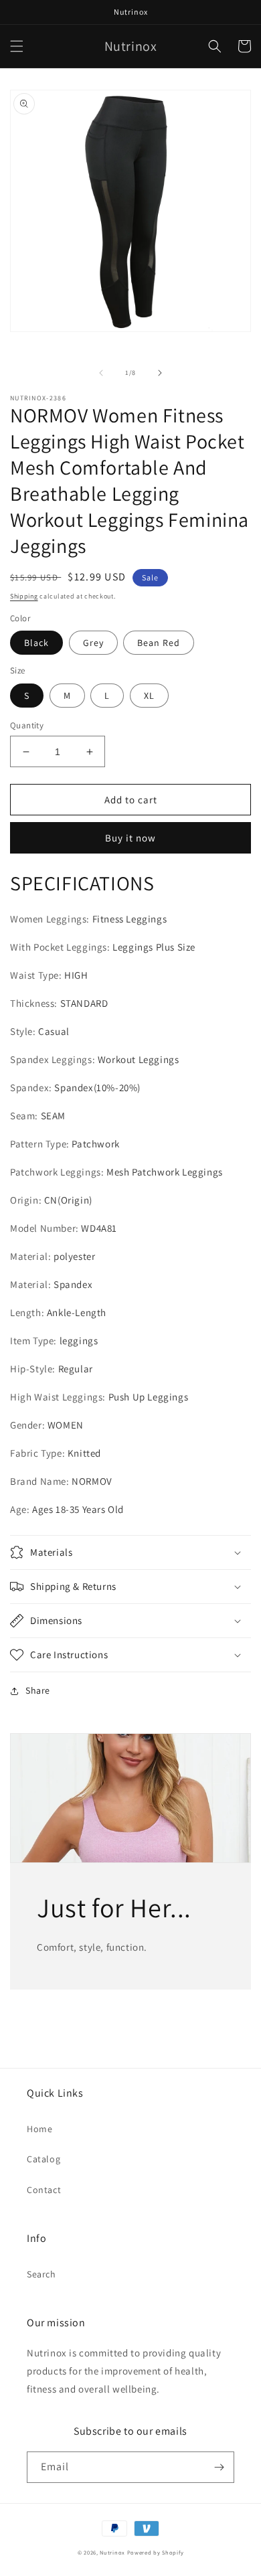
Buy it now (130, 838)
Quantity (27, 725)
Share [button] (38, 1690)
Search (41, 2274)
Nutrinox (112, 2552)
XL (149, 696)
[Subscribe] (219, 2467)
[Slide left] (101, 373)
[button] (17, 46)
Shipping (24, 596)
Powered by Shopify (156, 2552)
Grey (93, 643)
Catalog (43, 2159)
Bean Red (159, 643)
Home (39, 2129)
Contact (44, 2190)
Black (36, 643)
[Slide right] (160, 373)
